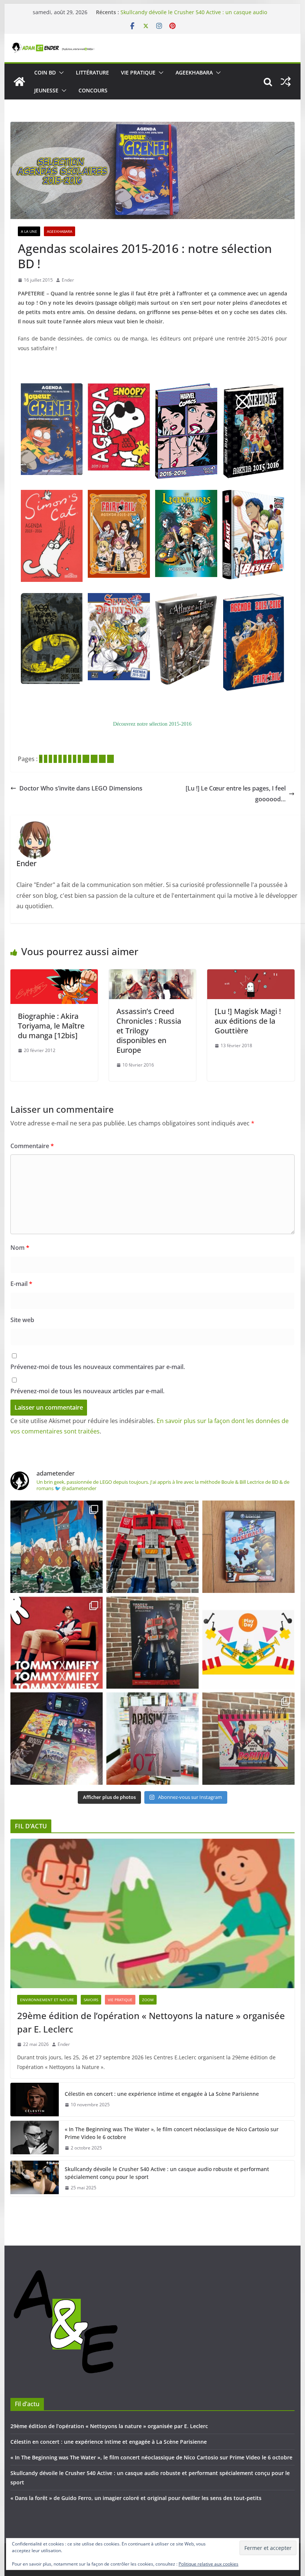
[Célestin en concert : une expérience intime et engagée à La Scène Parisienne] (35, 2100)
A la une (29, 231)
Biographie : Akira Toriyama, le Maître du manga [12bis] (51, 1026)
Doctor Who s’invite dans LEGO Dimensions (81, 788)
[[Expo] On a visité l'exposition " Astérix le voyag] (57, 1547)
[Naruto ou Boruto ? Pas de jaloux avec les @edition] (248, 1739)
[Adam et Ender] (19, 82)
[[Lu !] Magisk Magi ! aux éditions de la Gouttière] (251, 975)
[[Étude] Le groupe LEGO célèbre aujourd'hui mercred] (248, 1643)
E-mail (21, 1284)
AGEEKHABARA (194, 72)
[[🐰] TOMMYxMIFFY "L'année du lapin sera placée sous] (57, 1643)
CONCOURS (93, 90)
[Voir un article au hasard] (286, 82)
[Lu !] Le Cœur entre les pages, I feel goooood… (236, 794)
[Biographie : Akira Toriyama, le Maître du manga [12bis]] (54, 975)
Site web (22, 1320)
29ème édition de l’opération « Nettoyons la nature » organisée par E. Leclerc (151, 2022)
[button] (60, 73)
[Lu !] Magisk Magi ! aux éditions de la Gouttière (248, 1021)
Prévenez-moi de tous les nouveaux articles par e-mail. (87, 1391)
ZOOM (148, 2000)
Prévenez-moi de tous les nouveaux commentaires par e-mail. (98, 1367)
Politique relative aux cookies (208, 2564)
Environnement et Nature (47, 2000)
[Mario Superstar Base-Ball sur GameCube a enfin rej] (248, 1547)
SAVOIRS (91, 2000)
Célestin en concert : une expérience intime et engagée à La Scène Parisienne (162, 2094)
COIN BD (45, 72)
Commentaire (32, 1146)
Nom (20, 1248)
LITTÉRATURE (92, 72)
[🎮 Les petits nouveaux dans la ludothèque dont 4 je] (57, 1739)
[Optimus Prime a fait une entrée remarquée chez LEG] (152, 1643)
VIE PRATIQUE (138, 72)
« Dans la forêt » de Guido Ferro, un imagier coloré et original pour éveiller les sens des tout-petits (136, 2498)
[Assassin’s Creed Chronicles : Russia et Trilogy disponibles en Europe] (152, 975)
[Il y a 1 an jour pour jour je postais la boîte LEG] (152, 1547)
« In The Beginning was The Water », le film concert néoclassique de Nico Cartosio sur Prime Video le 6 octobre (194, 12)
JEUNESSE (46, 90)
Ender (68, 280)
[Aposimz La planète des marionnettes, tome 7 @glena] (152, 1739)
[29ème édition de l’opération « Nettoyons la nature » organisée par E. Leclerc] (152, 1913)
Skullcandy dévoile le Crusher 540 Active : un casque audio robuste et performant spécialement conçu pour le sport (167, 2173)
